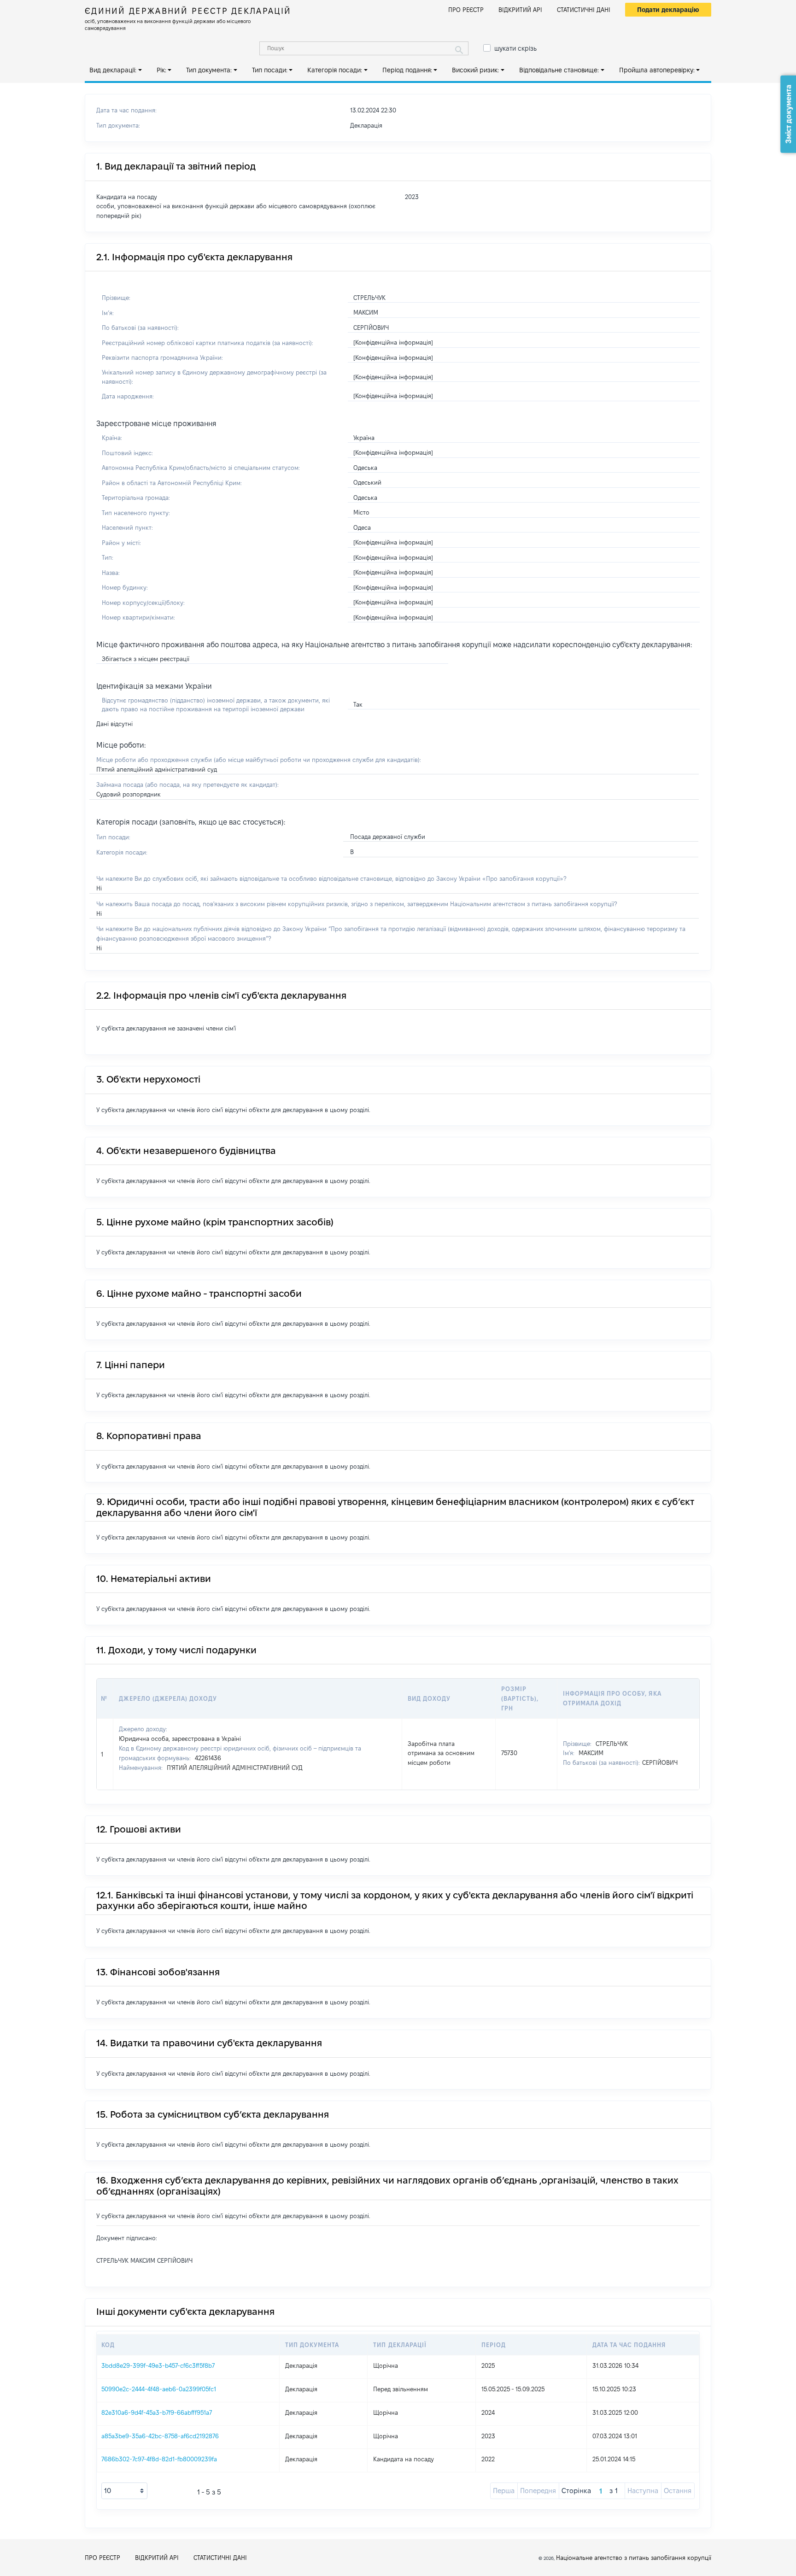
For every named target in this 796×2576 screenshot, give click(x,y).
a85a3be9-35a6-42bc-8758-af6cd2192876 (160, 2436)
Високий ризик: (475, 70)
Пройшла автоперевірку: (657, 70)
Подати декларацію (668, 10)
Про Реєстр (466, 10)
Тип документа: (209, 70)
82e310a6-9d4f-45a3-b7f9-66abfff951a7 (157, 2412)
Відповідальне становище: (559, 70)
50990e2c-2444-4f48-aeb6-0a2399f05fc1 (159, 2389)
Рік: (161, 70)
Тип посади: (270, 70)
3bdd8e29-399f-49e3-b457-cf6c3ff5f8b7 (158, 2365)
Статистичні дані (584, 10)
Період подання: (407, 70)
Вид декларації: (113, 70)
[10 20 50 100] (124, 2491)
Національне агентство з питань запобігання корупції (634, 2558)
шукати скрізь (515, 48)
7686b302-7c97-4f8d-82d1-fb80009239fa (159, 2459)
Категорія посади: (335, 70)
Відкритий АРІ (520, 10)
